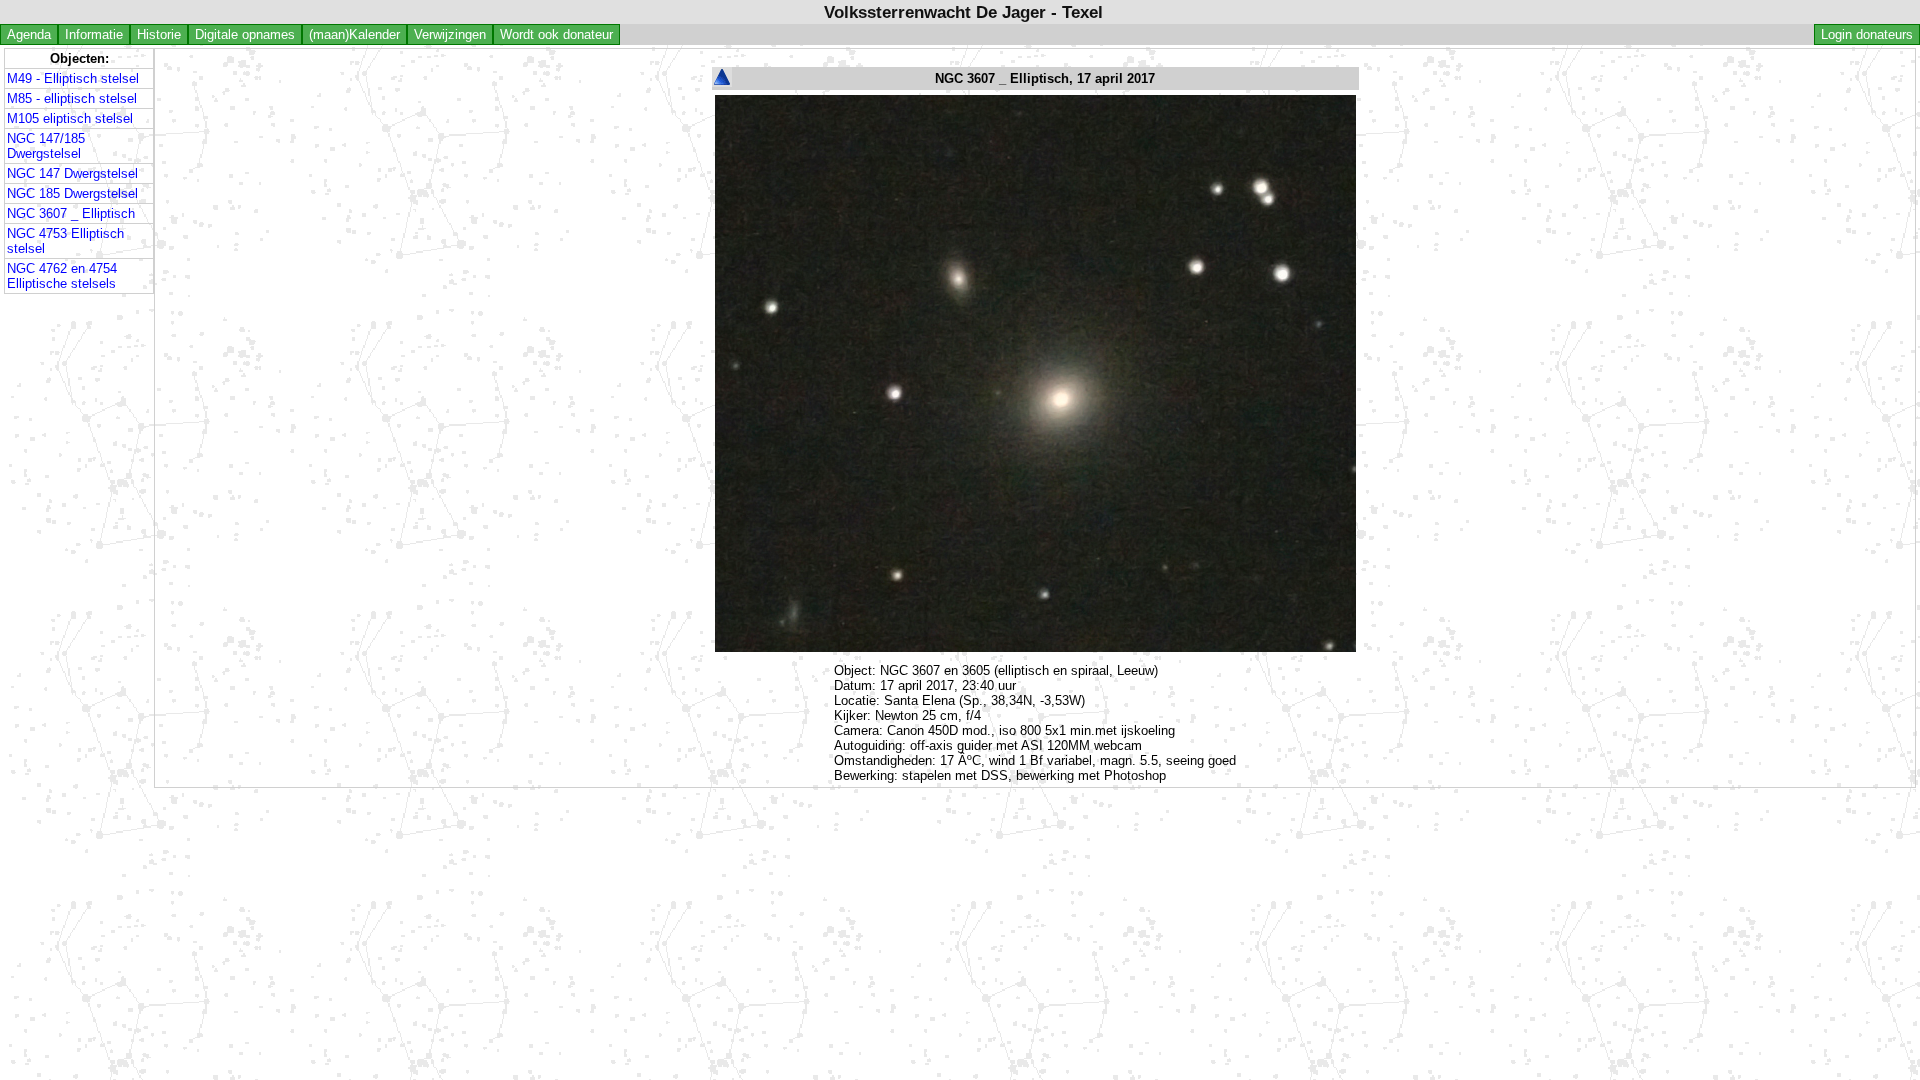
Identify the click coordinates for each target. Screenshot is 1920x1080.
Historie (159, 34)
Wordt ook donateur (556, 34)
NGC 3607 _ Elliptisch (71, 213)
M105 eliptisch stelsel (70, 118)
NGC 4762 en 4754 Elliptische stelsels (62, 276)
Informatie (94, 34)
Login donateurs (1867, 34)
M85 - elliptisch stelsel (72, 98)
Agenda (29, 34)
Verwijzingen (450, 34)
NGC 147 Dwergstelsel (72, 173)
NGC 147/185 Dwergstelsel (46, 146)
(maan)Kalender (354, 34)
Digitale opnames (245, 34)
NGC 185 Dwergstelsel (72, 193)
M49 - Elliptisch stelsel (73, 78)
